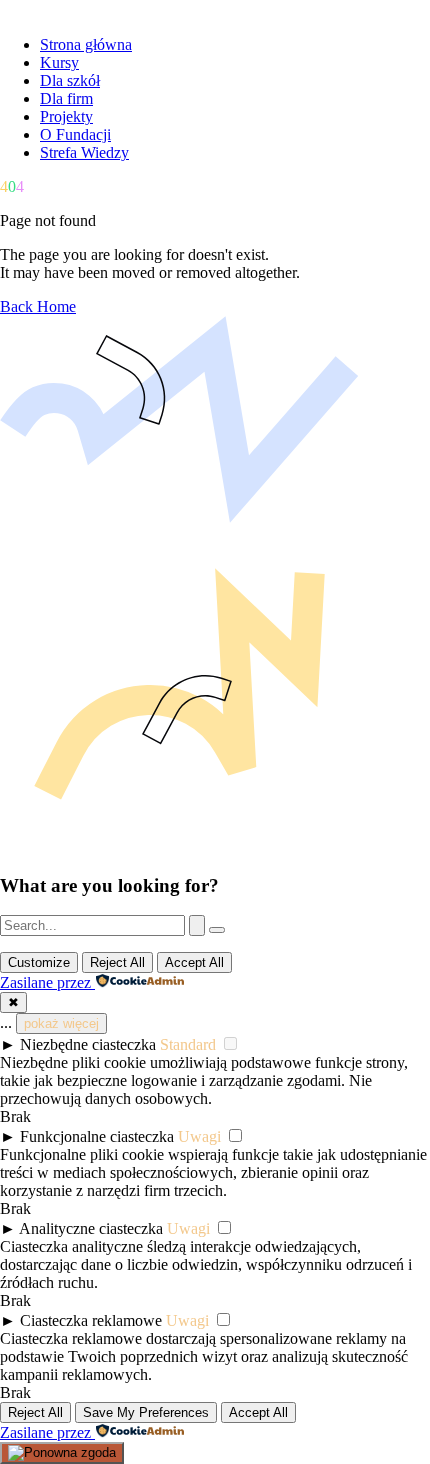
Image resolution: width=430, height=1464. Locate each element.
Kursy (59, 62)
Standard (188, 1044)
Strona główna (86, 44)
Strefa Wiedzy (84, 152)
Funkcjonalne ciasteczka (97, 1136)
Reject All (117, 962)
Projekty (66, 116)
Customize (39, 962)
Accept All (194, 962)
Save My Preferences (146, 1412)
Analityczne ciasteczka (91, 1228)
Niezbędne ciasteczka (88, 1044)
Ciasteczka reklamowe (91, 1320)
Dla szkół (70, 80)
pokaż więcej (61, 1023)
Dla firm (66, 98)
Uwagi (199, 1136)
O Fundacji (75, 134)
